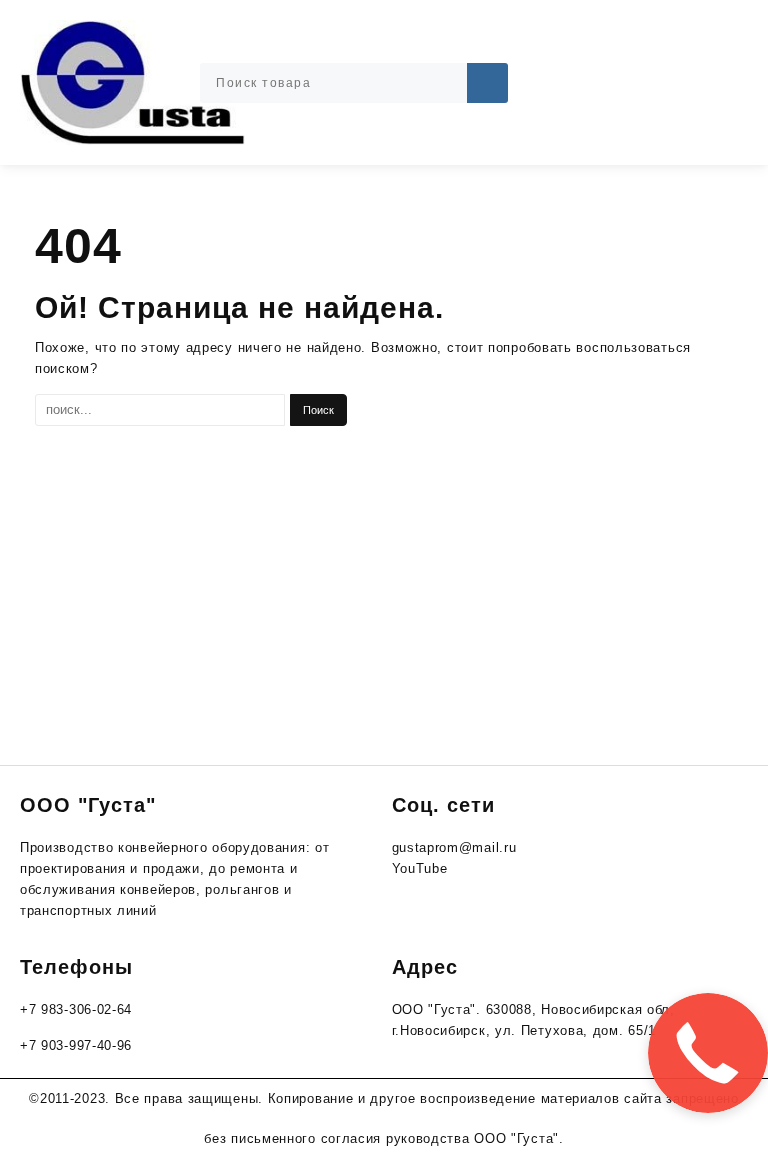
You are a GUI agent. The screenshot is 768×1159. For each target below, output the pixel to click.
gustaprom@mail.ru (454, 847)
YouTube (420, 868)
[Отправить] (487, 83)
